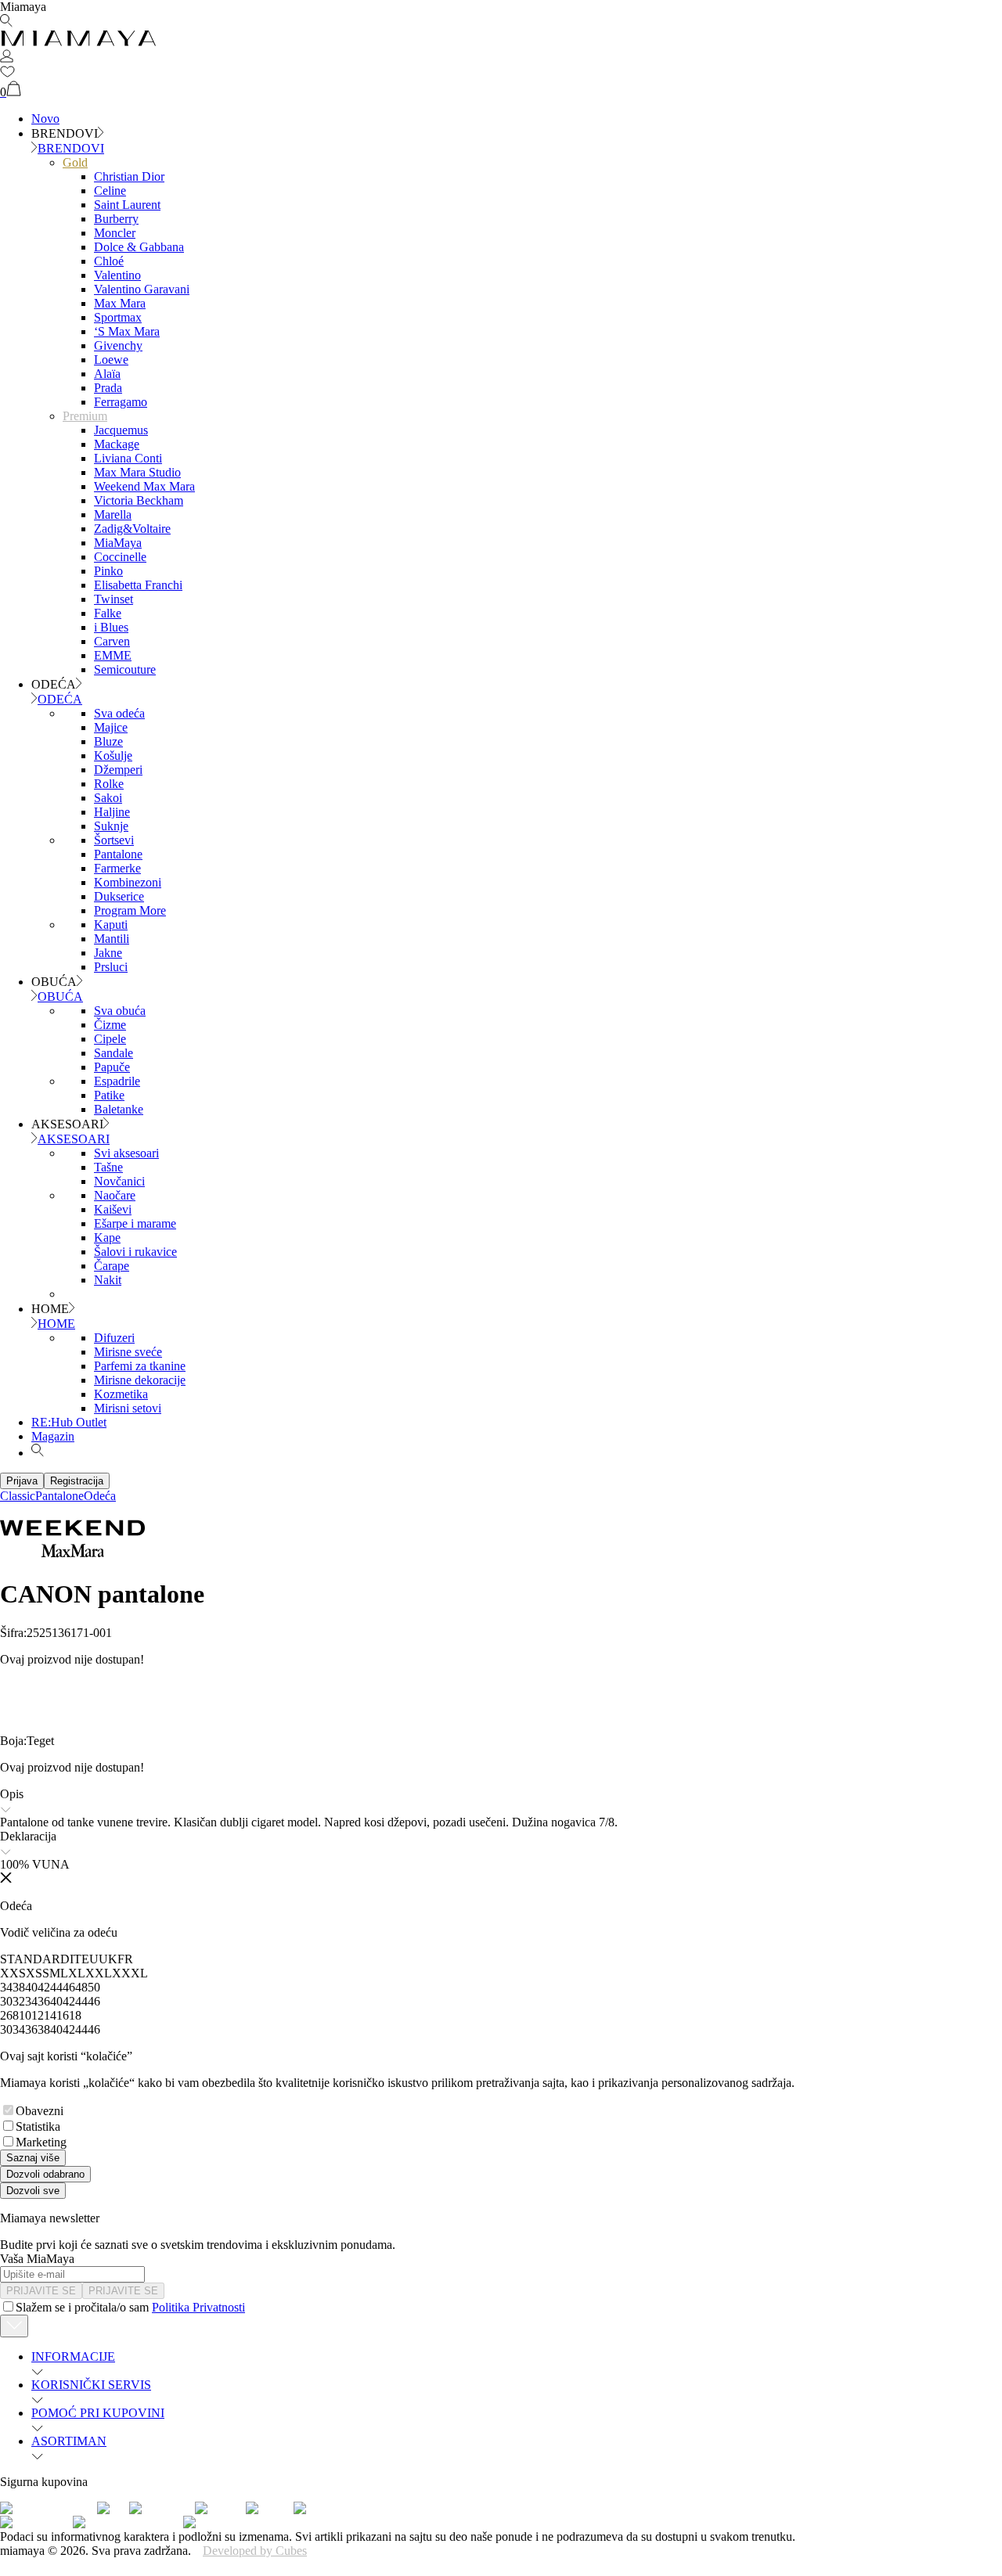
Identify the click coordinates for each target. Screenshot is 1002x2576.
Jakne (108, 953)
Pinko (108, 571)
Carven (112, 641)
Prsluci (111, 967)
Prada (108, 388)
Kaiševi (113, 1209)
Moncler (115, 233)
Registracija (77, 1481)
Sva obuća (120, 1011)
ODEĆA (60, 699)
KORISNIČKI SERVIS (91, 2385)
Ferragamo (121, 402)
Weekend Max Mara (144, 486)
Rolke (109, 784)
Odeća (100, 1496)
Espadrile (117, 1081)
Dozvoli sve (33, 2191)
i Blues (111, 627)
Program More (130, 910)
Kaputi (111, 925)
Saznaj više (33, 2158)
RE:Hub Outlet (69, 1422)
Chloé (109, 261)
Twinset (114, 599)
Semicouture (125, 669)
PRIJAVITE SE (41, 2291)
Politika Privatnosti (198, 2307)
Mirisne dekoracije (140, 1380)
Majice (111, 727)
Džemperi (118, 770)
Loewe (111, 360)
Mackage (117, 444)
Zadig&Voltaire (132, 529)
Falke (108, 613)
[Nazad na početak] (14, 2326)
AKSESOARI (74, 1139)
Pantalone (118, 854)
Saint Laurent (127, 205)
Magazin (53, 1436)
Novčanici (119, 1181)
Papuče (112, 1067)
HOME (56, 1324)
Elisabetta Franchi (138, 585)
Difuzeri (114, 1338)
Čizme (110, 1025)
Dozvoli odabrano (45, 2174)
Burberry (116, 219)
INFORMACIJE (73, 2357)
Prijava (22, 1481)
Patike (109, 1095)
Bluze (108, 741)
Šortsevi (114, 840)
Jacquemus (121, 430)
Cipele (110, 1039)
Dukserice (119, 896)
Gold (75, 162)
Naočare (115, 1195)
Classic (18, 1496)
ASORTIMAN (69, 2441)
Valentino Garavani (142, 289)
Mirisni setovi (128, 1408)
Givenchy (118, 345)
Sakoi (108, 798)
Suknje (111, 826)
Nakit (108, 1280)
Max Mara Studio (137, 472)
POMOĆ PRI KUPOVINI (98, 2413)
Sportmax (118, 317)
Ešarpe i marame (135, 1223)
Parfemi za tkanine (140, 1366)
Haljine (112, 812)
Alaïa (107, 374)
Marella (113, 514)
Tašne (108, 1167)
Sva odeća (119, 713)
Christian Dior (129, 176)
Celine (110, 191)
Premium (85, 416)
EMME (113, 655)
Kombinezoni (128, 882)
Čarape (112, 1266)
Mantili (112, 939)
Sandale (114, 1053)
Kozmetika (121, 1394)
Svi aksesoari (126, 1153)
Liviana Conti (128, 458)
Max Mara (120, 303)
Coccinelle (120, 557)
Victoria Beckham (139, 500)
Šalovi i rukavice (135, 1252)
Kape (107, 1238)
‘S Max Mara (127, 331)
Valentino (117, 275)
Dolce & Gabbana (139, 247)
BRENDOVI (71, 148)
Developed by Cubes (255, 2551)
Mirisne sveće (128, 1352)
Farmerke (117, 868)
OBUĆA (60, 997)
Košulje (113, 756)
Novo (45, 119)
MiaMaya (118, 543)
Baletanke (119, 1109)
